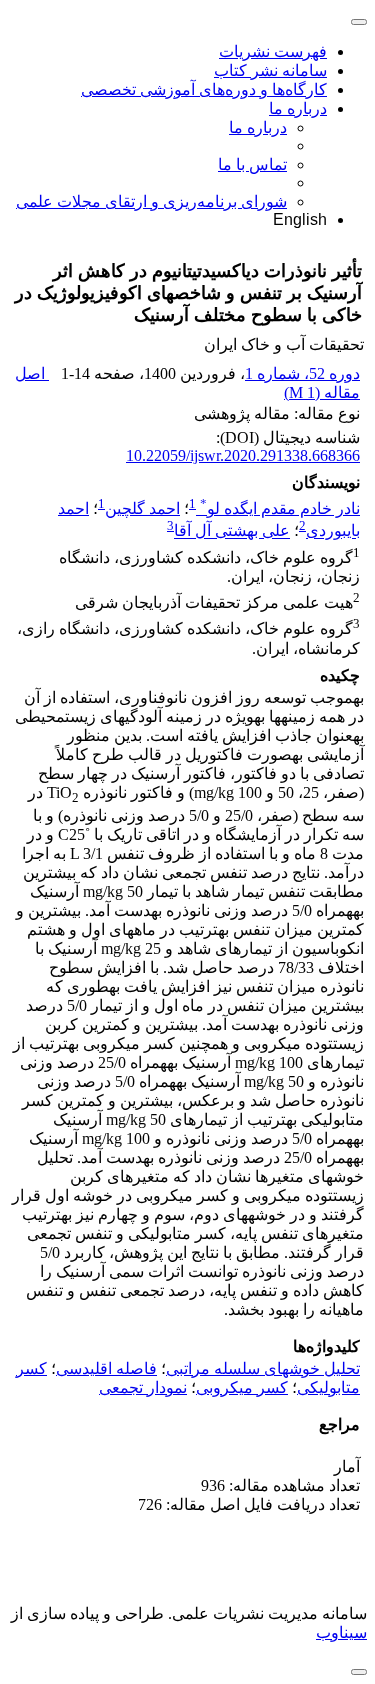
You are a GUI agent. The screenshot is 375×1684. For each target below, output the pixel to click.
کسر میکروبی (242, 1387)
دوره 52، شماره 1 (302, 373)
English (300, 219)
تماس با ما (252, 164)
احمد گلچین (142, 508)
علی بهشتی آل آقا (232, 531)
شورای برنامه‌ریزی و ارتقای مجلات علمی (151, 201)
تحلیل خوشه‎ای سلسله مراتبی (263, 1368)
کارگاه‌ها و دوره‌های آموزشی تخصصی (204, 89)
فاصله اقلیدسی (106, 1368)
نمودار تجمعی (143, 1387)
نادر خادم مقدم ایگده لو (280, 508)
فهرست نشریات (273, 51)
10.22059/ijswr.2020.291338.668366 (243, 455)
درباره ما (298, 108)
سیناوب (341, 1632)
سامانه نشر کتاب (270, 70)
